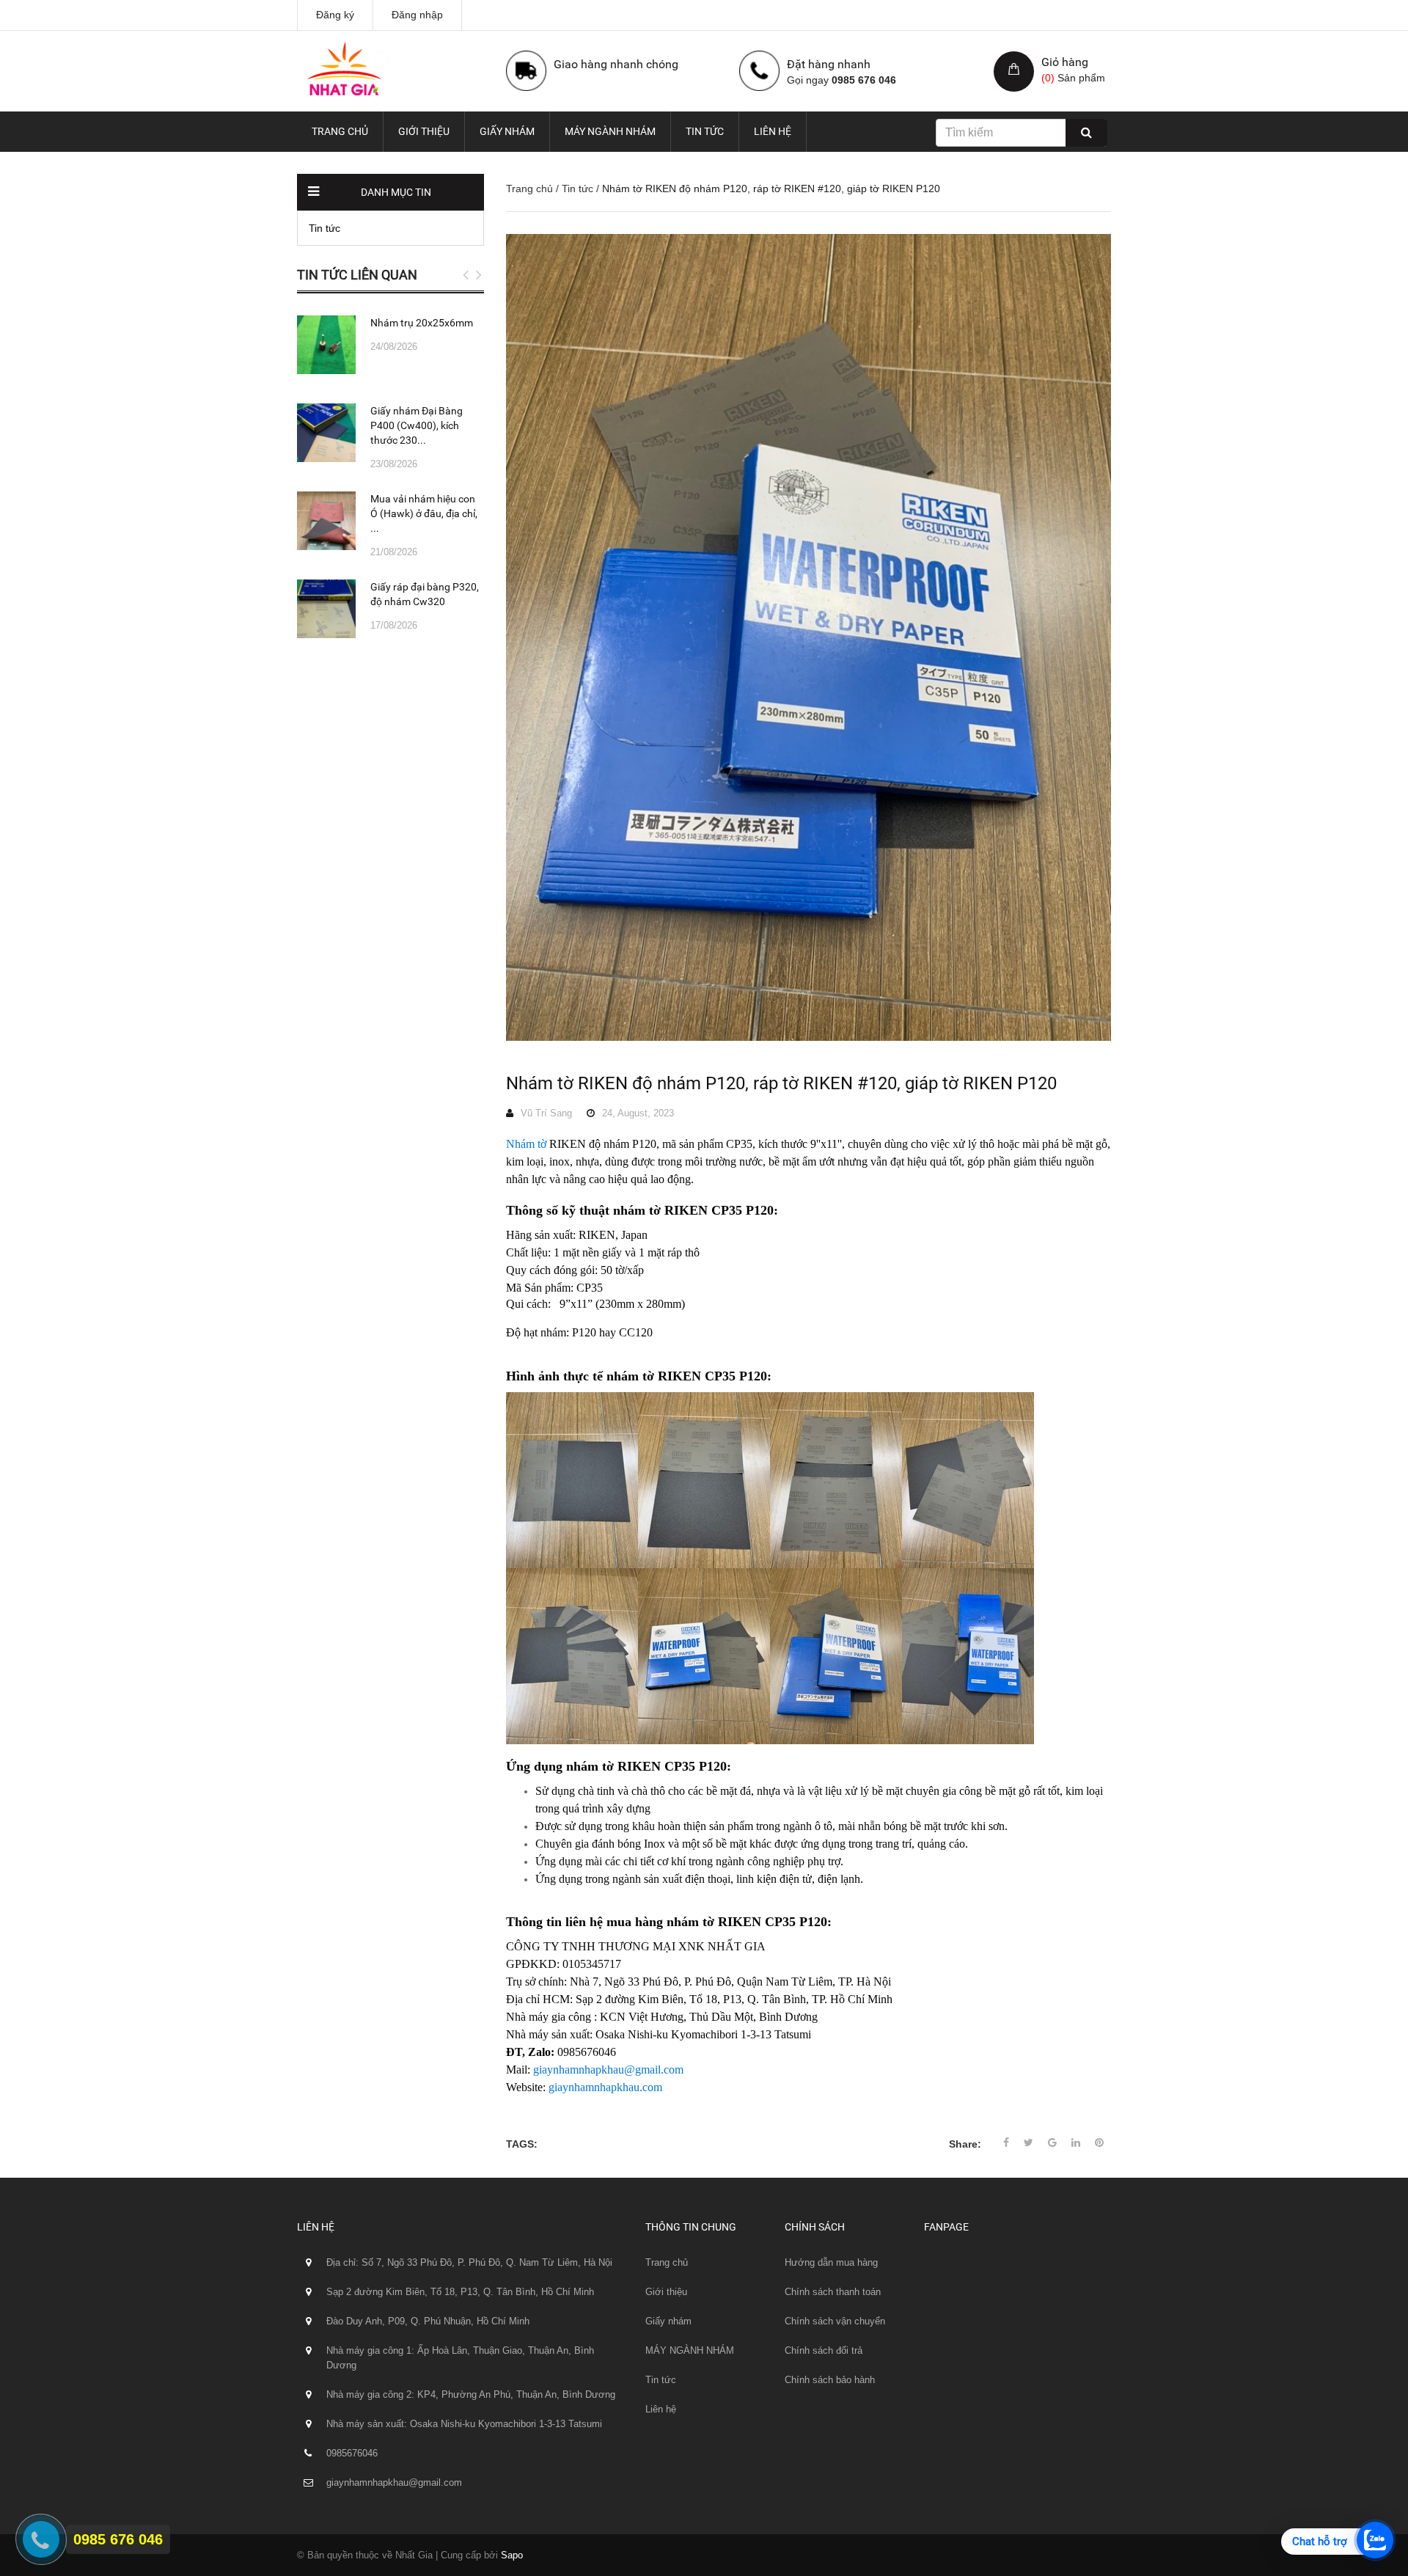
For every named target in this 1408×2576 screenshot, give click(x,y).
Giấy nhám (507, 131)
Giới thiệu (424, 131)
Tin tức (705, 131)
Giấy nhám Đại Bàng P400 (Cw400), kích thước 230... (417, 425)
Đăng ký (335, 15)
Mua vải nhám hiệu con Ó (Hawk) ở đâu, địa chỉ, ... (424, 513)
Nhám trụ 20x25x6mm (422, 323)
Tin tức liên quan (357, 275)
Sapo (512, 2555)
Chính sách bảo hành (830, 2380)
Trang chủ (340, 131)
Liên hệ (773, 131)
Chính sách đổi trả (824, 2350)
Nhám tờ (526, 1144)
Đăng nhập (417, 15)
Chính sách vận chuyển (835, 2321)
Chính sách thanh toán (833, 2292)
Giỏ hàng (1065, 62)
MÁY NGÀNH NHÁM (610, 131)
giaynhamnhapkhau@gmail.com (608, 2070)
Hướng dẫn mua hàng (831, 2262)
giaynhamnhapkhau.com (605, 2087)
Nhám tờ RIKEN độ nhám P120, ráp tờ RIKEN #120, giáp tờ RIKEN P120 (781, 1083)
